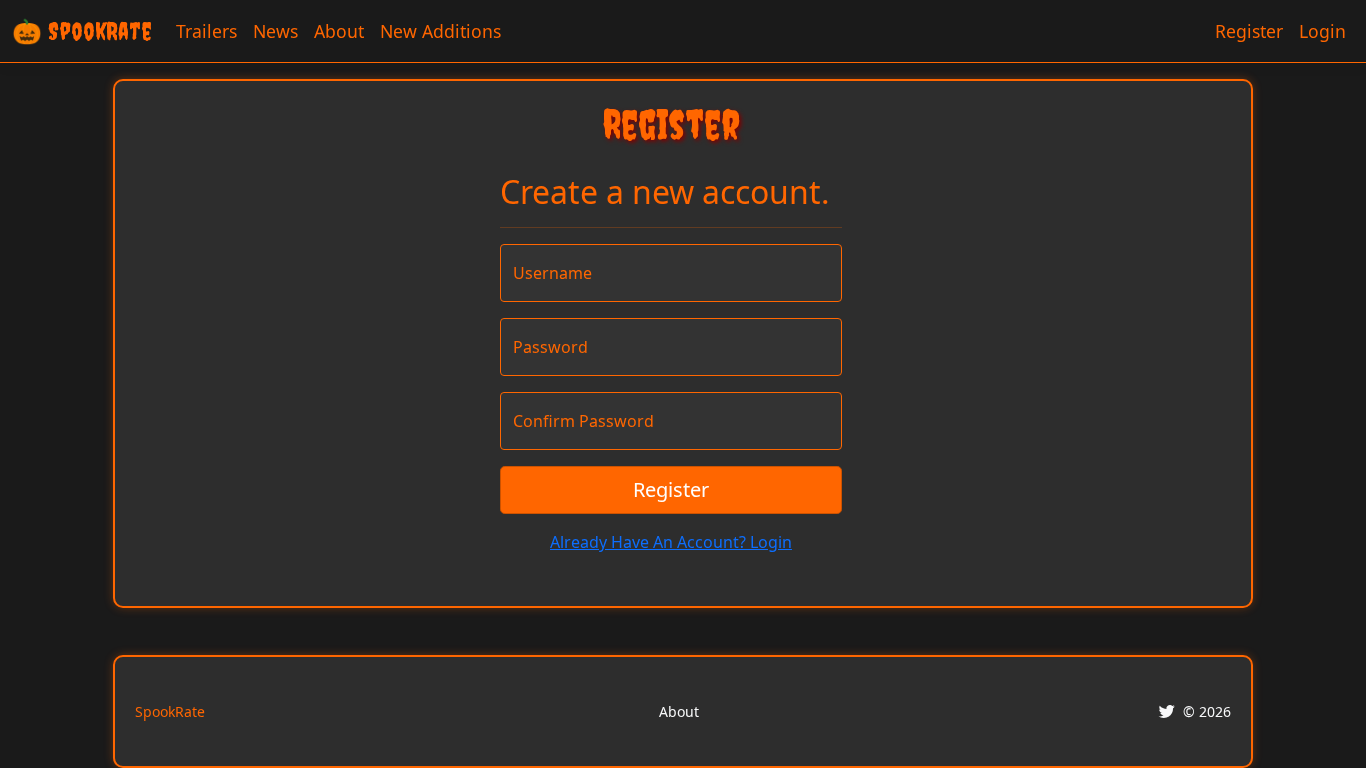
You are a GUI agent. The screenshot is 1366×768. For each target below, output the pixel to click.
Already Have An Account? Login (671, 542)
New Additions (440, 31)
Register (1249, 31)
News (275, 31)
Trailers (206, 31)
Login (1322, 31)
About (339, 31)
